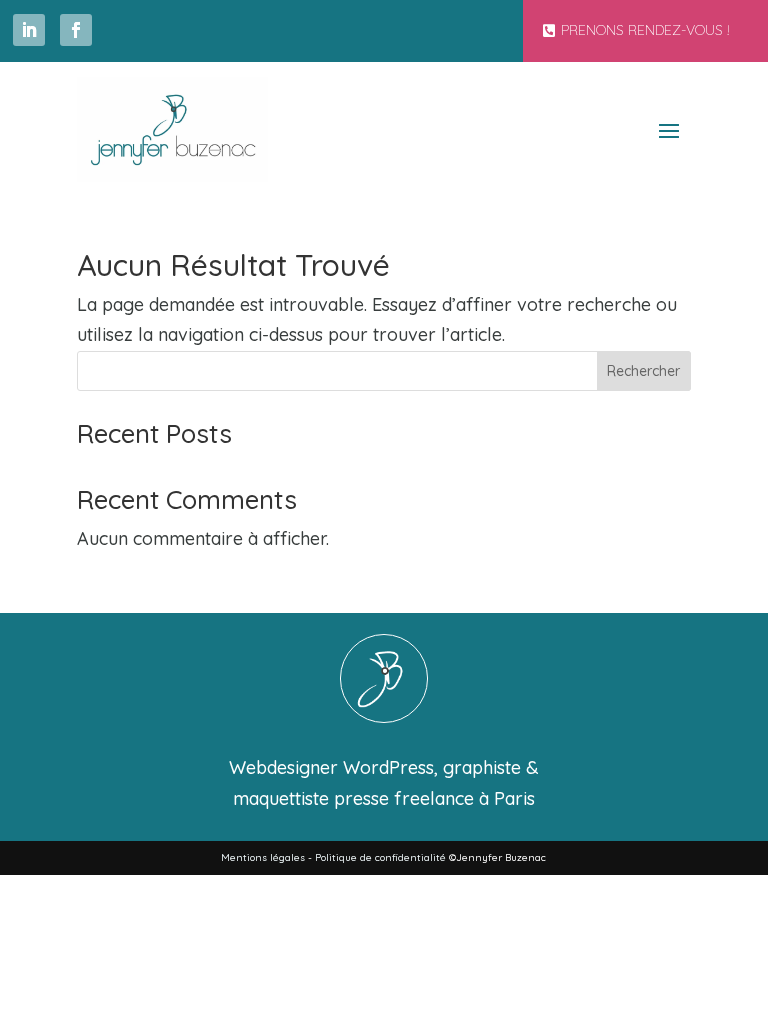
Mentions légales (263, 857)
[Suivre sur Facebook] (76, 30)
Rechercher (643, 371)
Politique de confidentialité (380, 857)
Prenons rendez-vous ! (645, 30)
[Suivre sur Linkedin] (29, 30)
